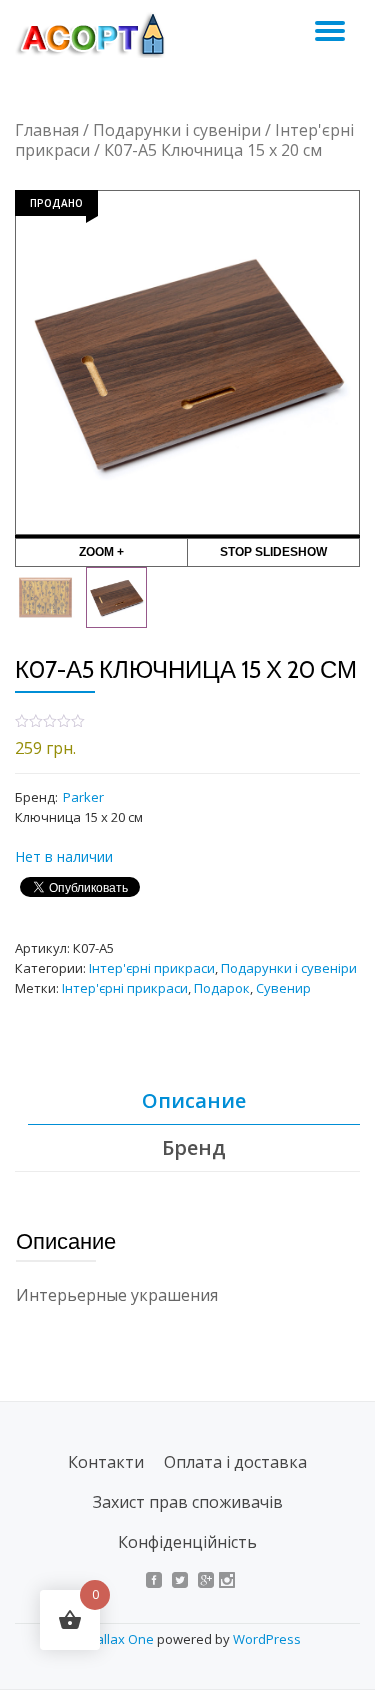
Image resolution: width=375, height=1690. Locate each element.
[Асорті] (101, 35)
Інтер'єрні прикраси (152, 968)
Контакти (106, 1462)
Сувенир (283, 988)
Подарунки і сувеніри (177, 130)
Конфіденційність (187, 1542)
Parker (83, 797)
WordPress (267, 1639)
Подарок (222, 988)
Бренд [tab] (194, 1147)
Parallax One (116, 1639)
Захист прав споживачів (188, 1502)
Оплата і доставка (235, 1462)
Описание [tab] (194, 1100)
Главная (47, 130)
